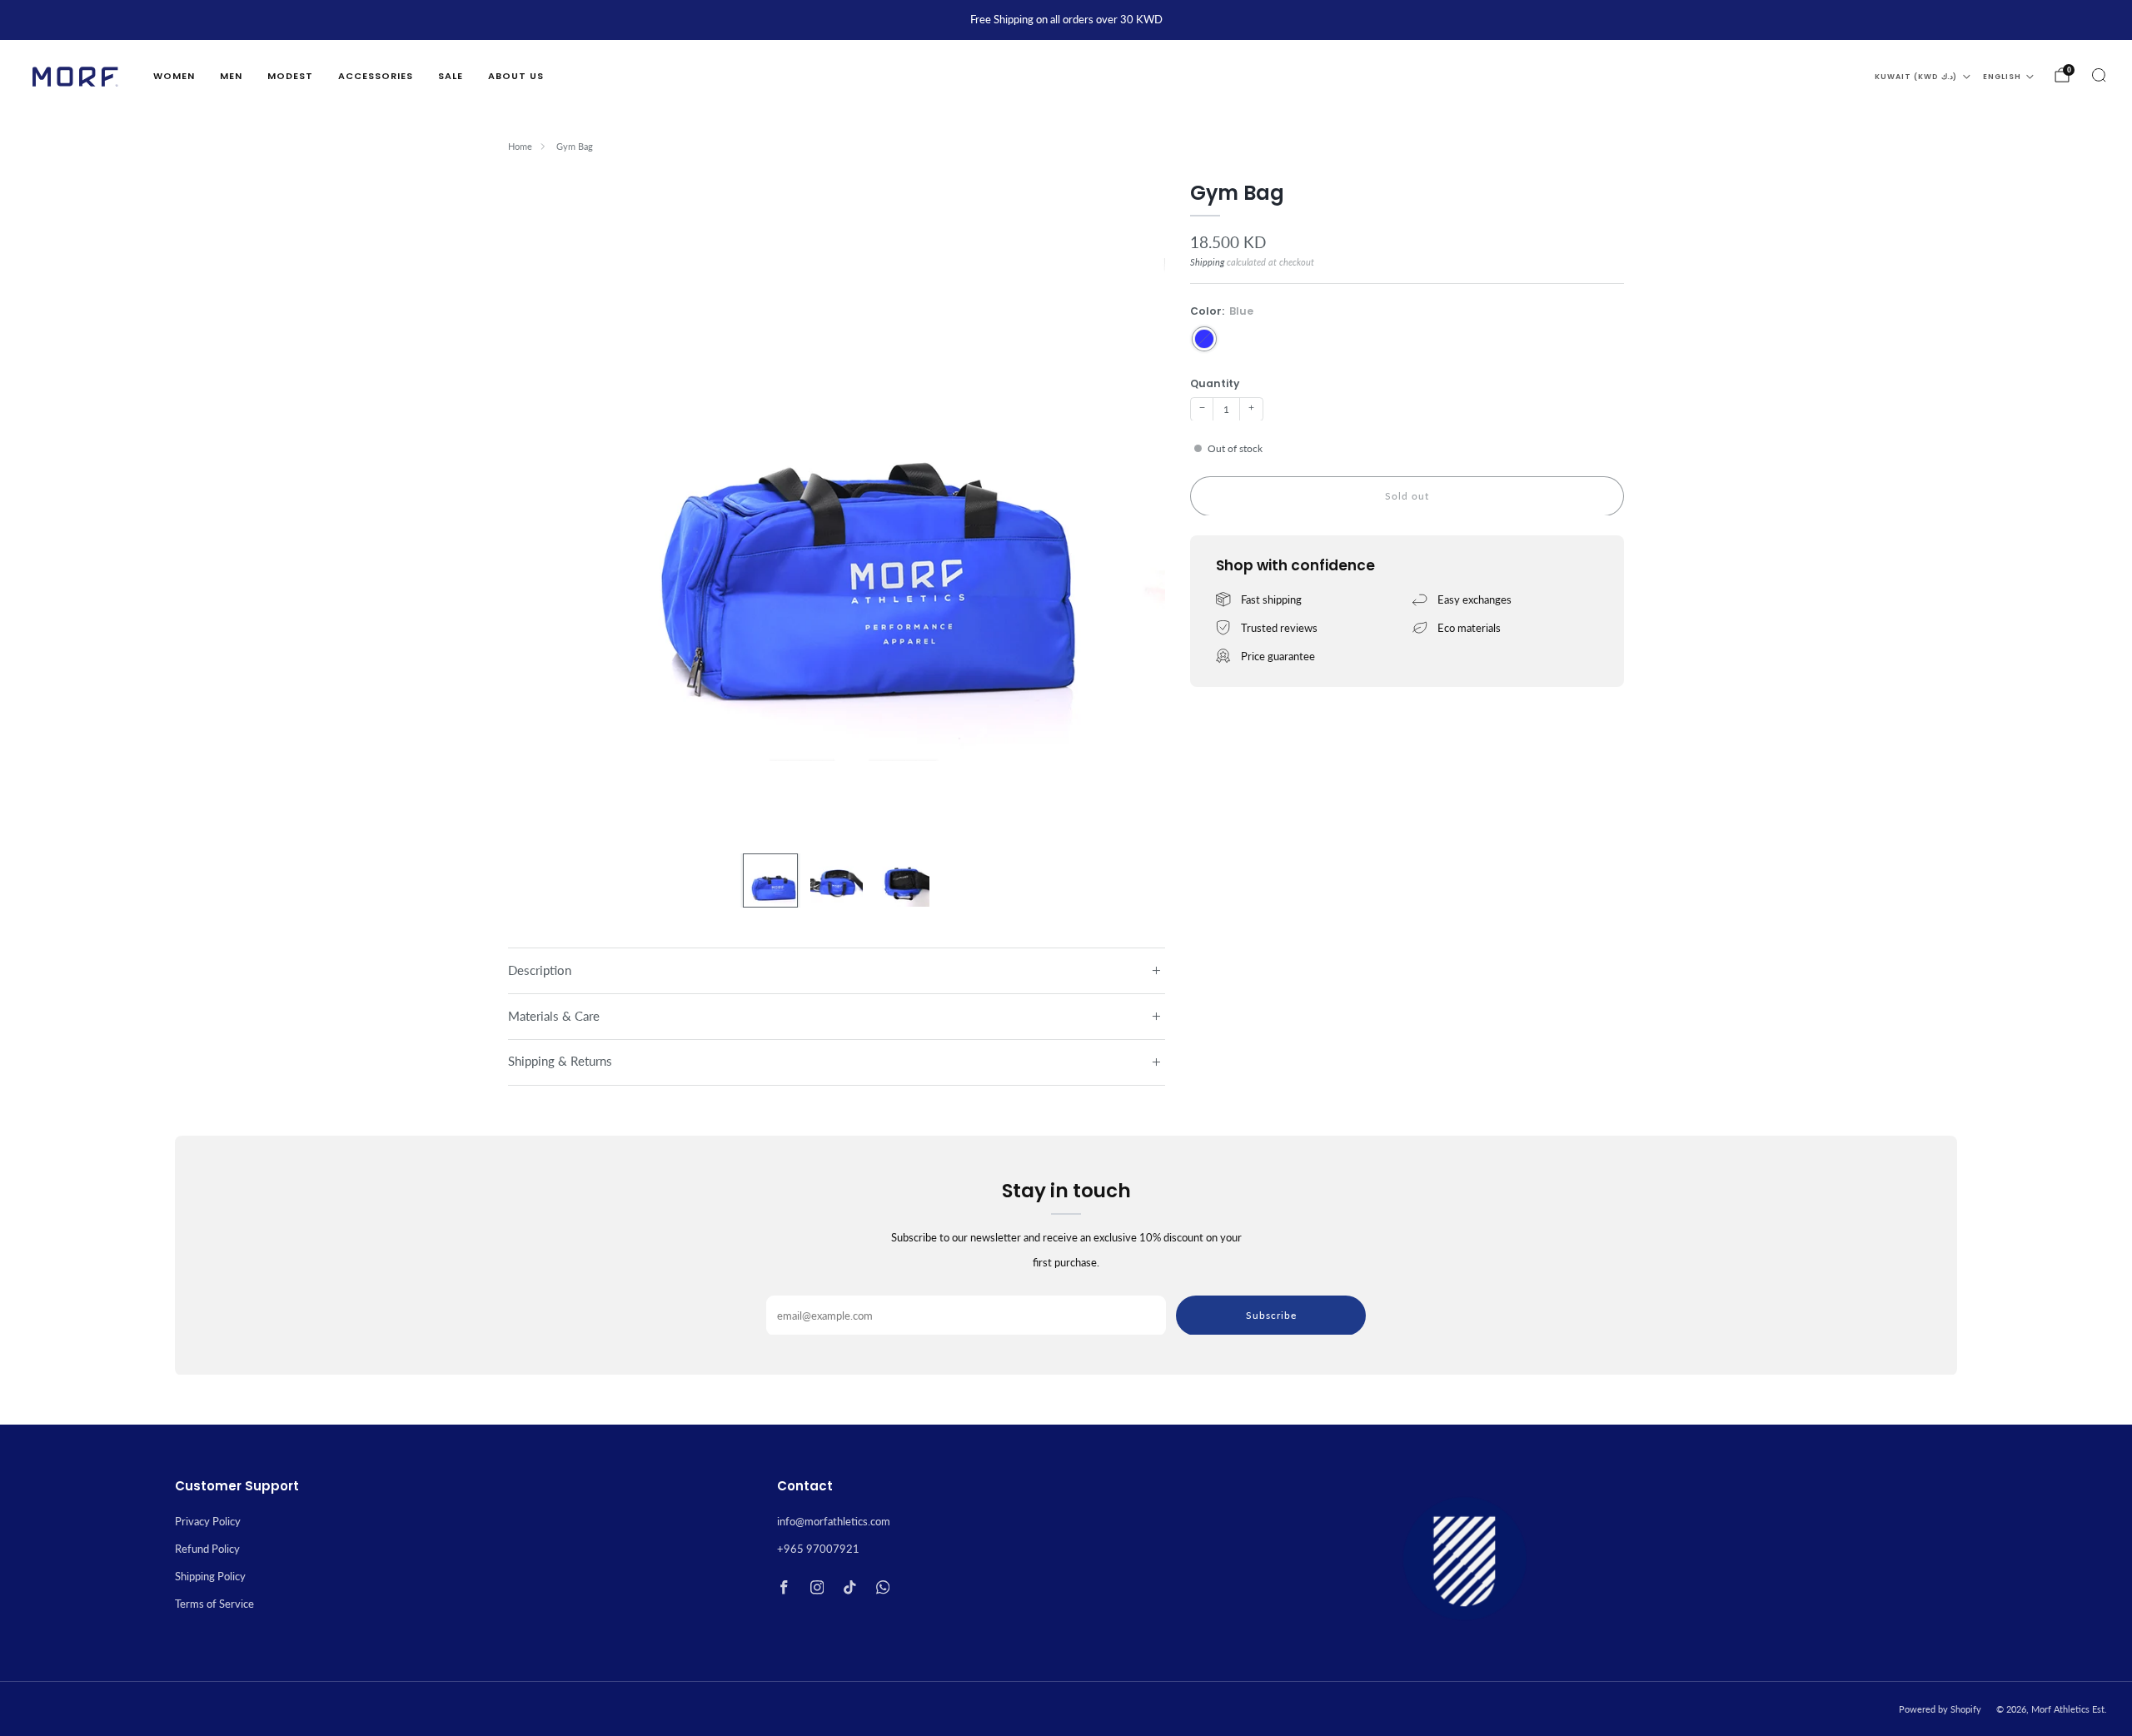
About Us (516, 76)
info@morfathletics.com (834, 1521)
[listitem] (1066, 20)
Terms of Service (214, 1604)
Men (231, 76)
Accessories (376, 76)
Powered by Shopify (1940, 1709)
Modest (290, 76)
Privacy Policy (208, 1521)
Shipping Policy (210, 1576)
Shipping (1207, 262)
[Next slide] (1133, 510)
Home (520, 146)
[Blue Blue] (1204, 338)
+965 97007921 (818, 1549)
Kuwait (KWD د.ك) (1916, 77)
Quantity (1215, 383)
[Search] (2099, 75)
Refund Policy (207, 1549)
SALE (451, 76)
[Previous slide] (540, 510)
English (2002, 77)
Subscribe (1271, 1314)
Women (174, 76)
